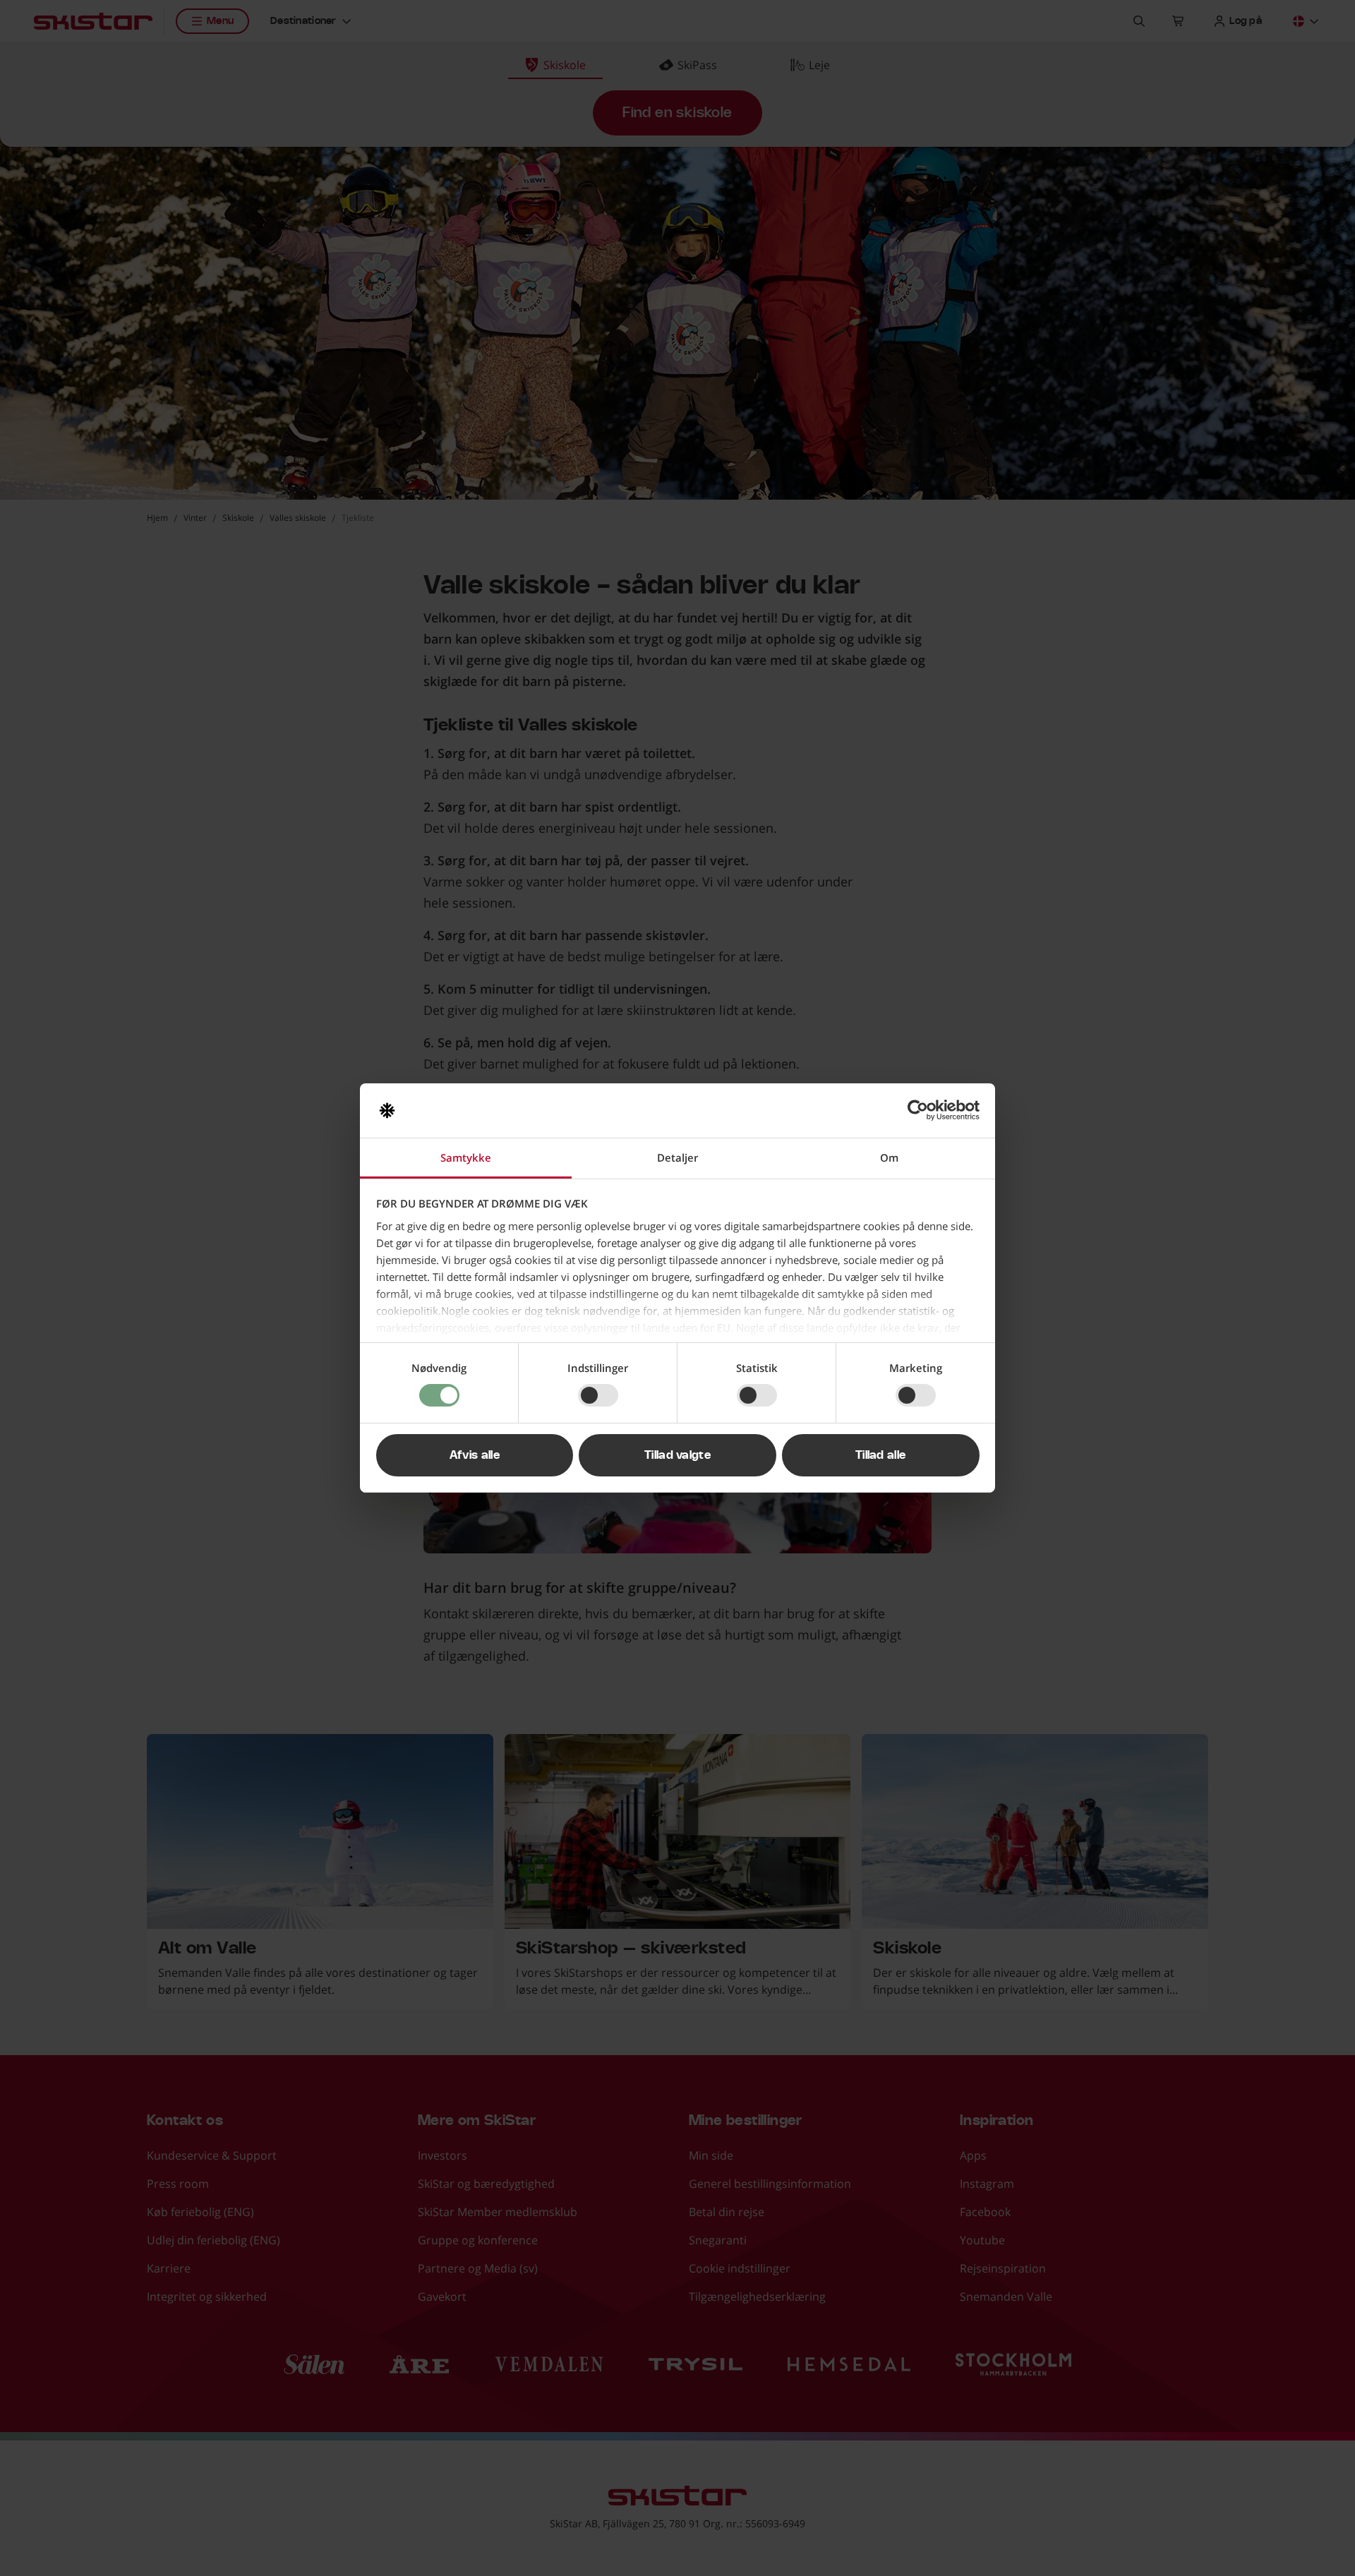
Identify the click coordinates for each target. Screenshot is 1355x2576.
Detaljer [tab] (677, 1157)
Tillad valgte (677, 1455)
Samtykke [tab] (466, 1157)
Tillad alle (881, 1455)
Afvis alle (475, 1455)
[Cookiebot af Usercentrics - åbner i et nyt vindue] (918, 1110)
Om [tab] (889, 1157)
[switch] (598, 1395)
